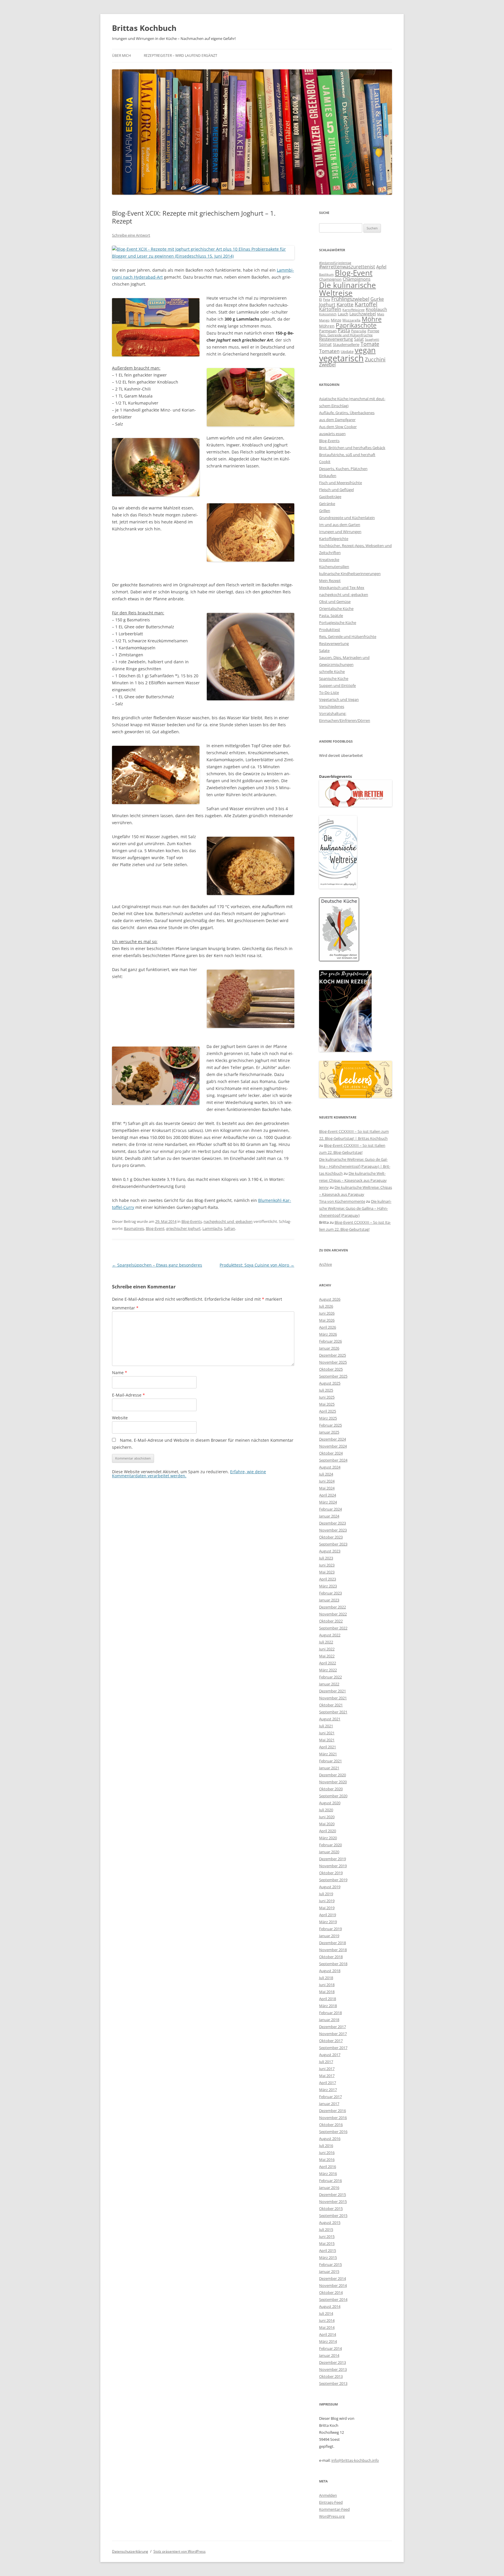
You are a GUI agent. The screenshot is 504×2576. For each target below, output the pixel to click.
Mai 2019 (327, 1908)
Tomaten (329, 351)
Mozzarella (351, 320)
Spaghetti (372, 339)
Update (347, 351)
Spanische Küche (334, 678)
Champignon (330, 279)
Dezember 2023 (332, 1523)
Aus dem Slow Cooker (338, 427)
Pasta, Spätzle (331, 616)
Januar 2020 (329, 1852)
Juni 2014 (327, 2320)
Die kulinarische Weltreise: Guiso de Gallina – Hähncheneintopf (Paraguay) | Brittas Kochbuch (355, 1166)
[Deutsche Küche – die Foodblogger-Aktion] (339, 960)
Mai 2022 (327, 1656)
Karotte (345, 304)
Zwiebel (327, 365)
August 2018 (330, 1971)
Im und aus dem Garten (340, 525)
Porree (373, 331)
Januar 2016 (329, 2188)
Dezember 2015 (332, 2195)
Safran (230, 1228)
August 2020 (330, 1803)
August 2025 (330, 1383)
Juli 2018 (326, 1978)
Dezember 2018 (332, 1943)
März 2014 (328, 2341)
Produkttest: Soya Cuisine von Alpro (257, 1265)
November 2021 (333, 1698)
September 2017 (333, 2048)
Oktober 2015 (331, 2208)
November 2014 (333, 2285)
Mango (324, 320)
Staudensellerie (346, 344)
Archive (325, 1264)
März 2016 (328, 2174)
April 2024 (328, 1495)
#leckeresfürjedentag (335, 263)
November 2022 (333, 1614)
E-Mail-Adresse (128, 1395)
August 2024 (330, 1467)
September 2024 (333, 1460)
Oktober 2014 (331, 2292)
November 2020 (333, 1782)
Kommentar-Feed (334, 2509)
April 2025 (328, 1411)
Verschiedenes (332, 706)
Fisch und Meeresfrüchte (341, 483)
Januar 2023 (329, 1600)
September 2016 (333, 2132)
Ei (321, 299)
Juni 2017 (327, 2069)
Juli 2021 (326, 1726)
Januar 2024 (329, 1516)
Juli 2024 (326, 1474)
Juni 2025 (327, 1397)
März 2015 (328, 2257)
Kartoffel (366, 304)
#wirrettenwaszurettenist (347, 267)
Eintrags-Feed (331, 2502)
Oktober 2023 (331, 1537)
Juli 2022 (326, 1642)
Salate (324, 650)
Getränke (327, 504)
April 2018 (328, 1999)
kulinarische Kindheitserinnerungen (350, 574)
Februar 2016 (330, 2181)
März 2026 (328, 1334)
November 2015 (333, 2202)
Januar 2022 (329, 1684)
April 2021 (328, 1747)
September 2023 (333, 1544)
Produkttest (330, 630)
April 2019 (328, 1915)
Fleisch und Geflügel (336, 490)
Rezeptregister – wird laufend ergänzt (181, 56)
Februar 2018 (330, 2013)
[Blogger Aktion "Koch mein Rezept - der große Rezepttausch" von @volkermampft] (345, 1050)
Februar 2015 (330, 2264)
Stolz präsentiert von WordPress (180, 2551)
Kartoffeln (330, 309)
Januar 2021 (329, 1768)
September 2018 (333, 1964)
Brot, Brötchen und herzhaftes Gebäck (352, 448)
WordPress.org (332, 2516)
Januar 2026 (329, 1348)
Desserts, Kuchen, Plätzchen (343, 469)
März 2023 (328, 1586)
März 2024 (328, 1502)
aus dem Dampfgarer (337, 420)
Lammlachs (212, 1228)
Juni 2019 (327, 1901)
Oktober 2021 (331, 1705)
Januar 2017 (329, 2104)
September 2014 (333, 2299)
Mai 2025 (327, 1404)
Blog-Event (155, 1228)
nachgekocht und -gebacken (228, 1221)
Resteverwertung (336, 339)
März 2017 (328, 2090)
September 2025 (333, 1376)
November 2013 (333, 2369)
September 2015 (333, 2215)
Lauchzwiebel (363, 314)
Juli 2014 (326, 2313)
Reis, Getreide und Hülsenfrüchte (346, 335)
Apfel (381, 267)
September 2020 (333, 1796)
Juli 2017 (326, 2062)
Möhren (327, 326)
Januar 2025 (329, 1432)
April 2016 (328, 2167)
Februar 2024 (330, 1509)
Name (120, 1373)
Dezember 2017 (332, 2027)
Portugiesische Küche (338, 623)
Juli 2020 (326, 1810)
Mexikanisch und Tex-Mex (342, 588)
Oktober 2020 (331, 1789)
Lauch (343, 314)
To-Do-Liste (329, 692)
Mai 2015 (327, 2243)
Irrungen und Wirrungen (340, 532)
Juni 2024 (327, 1481)
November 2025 (333, 1362)
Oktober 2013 (331, 2376)
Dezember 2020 (332, 1775)
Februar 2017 (330, 2097)
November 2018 (333, 1950)
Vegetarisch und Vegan (339, 699)
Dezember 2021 (332, 1691)
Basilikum (326, 275)
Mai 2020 (327, 1824)
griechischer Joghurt (183, 1228)
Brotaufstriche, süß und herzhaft (347, 455)
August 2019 (330, 1887)
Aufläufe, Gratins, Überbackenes (347, 413)
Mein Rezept (330, 581)
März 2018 (328, 2006)
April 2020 (328, 1831)
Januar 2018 (329, 2020)
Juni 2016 (327, 2153)
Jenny (324, 1187)
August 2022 (330, 1635)
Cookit (325, 462)
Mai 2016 (327, 2160)
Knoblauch (376, 309)
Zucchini (375, 359)
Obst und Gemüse (335, 602)
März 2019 (328, 1922)
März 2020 (328, 1838)
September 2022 (333, 1628)
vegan (365, 350)
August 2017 (330, 2055)
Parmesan (328, 331)
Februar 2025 (330, 1425)
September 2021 (333, 1712)
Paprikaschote (356, 325)
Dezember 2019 (332, 1859)
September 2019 (333, 1880)
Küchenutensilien (334, 567)
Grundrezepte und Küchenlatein (347, 518)
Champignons (357, 279)
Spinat (325, 344)
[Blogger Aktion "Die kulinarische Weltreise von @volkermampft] (338, 887)
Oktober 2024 (331, 1453)
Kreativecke (329, 560)
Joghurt (327, 305)
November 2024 (333, 1446)
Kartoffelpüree (353, 310)
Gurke (377, 299)
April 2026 (328, 1327)
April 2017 (328, 2083)
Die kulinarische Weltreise (348, 289)
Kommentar (125, 1308)
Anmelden (328, 2495)
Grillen (325, 511)
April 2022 (328, 1663)
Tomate (370, 344)
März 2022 (328, 1670)
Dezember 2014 (332, 2278)
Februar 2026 (330, 1341)
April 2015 (328, 2250)
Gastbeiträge (330, 497)
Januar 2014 (329, 2355)
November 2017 (333, 2034)
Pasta (344, 330)
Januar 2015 (329, 2271)
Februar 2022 (330, 1677)
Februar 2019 (330, 1929)
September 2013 (333, 2383)
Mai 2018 (327, 1992)
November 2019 (333, 1866)
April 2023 (328, 1579)
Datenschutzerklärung (130, 2551)
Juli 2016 (326, 2146)
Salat (359, 339)
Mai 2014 (327, 2327)
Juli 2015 (326, 2229)
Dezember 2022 (332, 1607)
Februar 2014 (330, 2348)
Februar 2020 (330, 1845)
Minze (336, 320)
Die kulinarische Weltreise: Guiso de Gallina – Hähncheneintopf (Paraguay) (355, 1208)
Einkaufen (328, 476)
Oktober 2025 (331, 1369)
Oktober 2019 (331, 1873)
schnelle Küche (332, 671)
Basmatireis (134, 1228)
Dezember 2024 (332, 1439)
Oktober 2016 (331, 2125)
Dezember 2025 (332, 1355)
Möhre (372, 319)
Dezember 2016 (332, 2111)
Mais (381, 314)
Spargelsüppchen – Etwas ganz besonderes (157, 1265)
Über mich (121, 56)
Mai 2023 (327, 1572)
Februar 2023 (330, 1593)
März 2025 (328, 1418)
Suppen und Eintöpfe (337, 685)
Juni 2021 (327, 1733)
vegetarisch (341, 358)
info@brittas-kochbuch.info (355, 2460)
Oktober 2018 (331, 1957)
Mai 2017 (327, 2076)
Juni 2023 (327, 1565)
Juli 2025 (326, 1390)
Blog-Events (192, 1221)
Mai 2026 (327, 1320)
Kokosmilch (328, 314)
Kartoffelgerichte (334, 539)
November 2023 (333, 1530)
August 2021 (330, 1719)
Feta (327, 299)
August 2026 (330, 1299)
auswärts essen (332, 434)
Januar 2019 (329, 1936)
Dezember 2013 (332, 2362)
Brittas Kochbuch (144, 28)
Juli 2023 (326, 1558)
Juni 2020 (327, 1817)
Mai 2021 (327, 1740)
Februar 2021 (330, 1761)
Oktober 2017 (331, 2041)
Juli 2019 (326, 1894)
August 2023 (330, 1551)
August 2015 (330, 2222)
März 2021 (328, 1754)
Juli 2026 (326, 1306)
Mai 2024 (327, 1488)
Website (120, 1418)
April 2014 (328, 2334)
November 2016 (333, 2118)
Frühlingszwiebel (350, 299)
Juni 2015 (327, 2236)
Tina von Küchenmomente (342, 1201)
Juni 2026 (327, 1313)
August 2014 (330, 2306)
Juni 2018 (327, 1985)
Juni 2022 (327, 1649)
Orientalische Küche (336, 609)
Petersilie (359, 331)
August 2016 (330, 2139)
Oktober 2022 (331, 1621)
